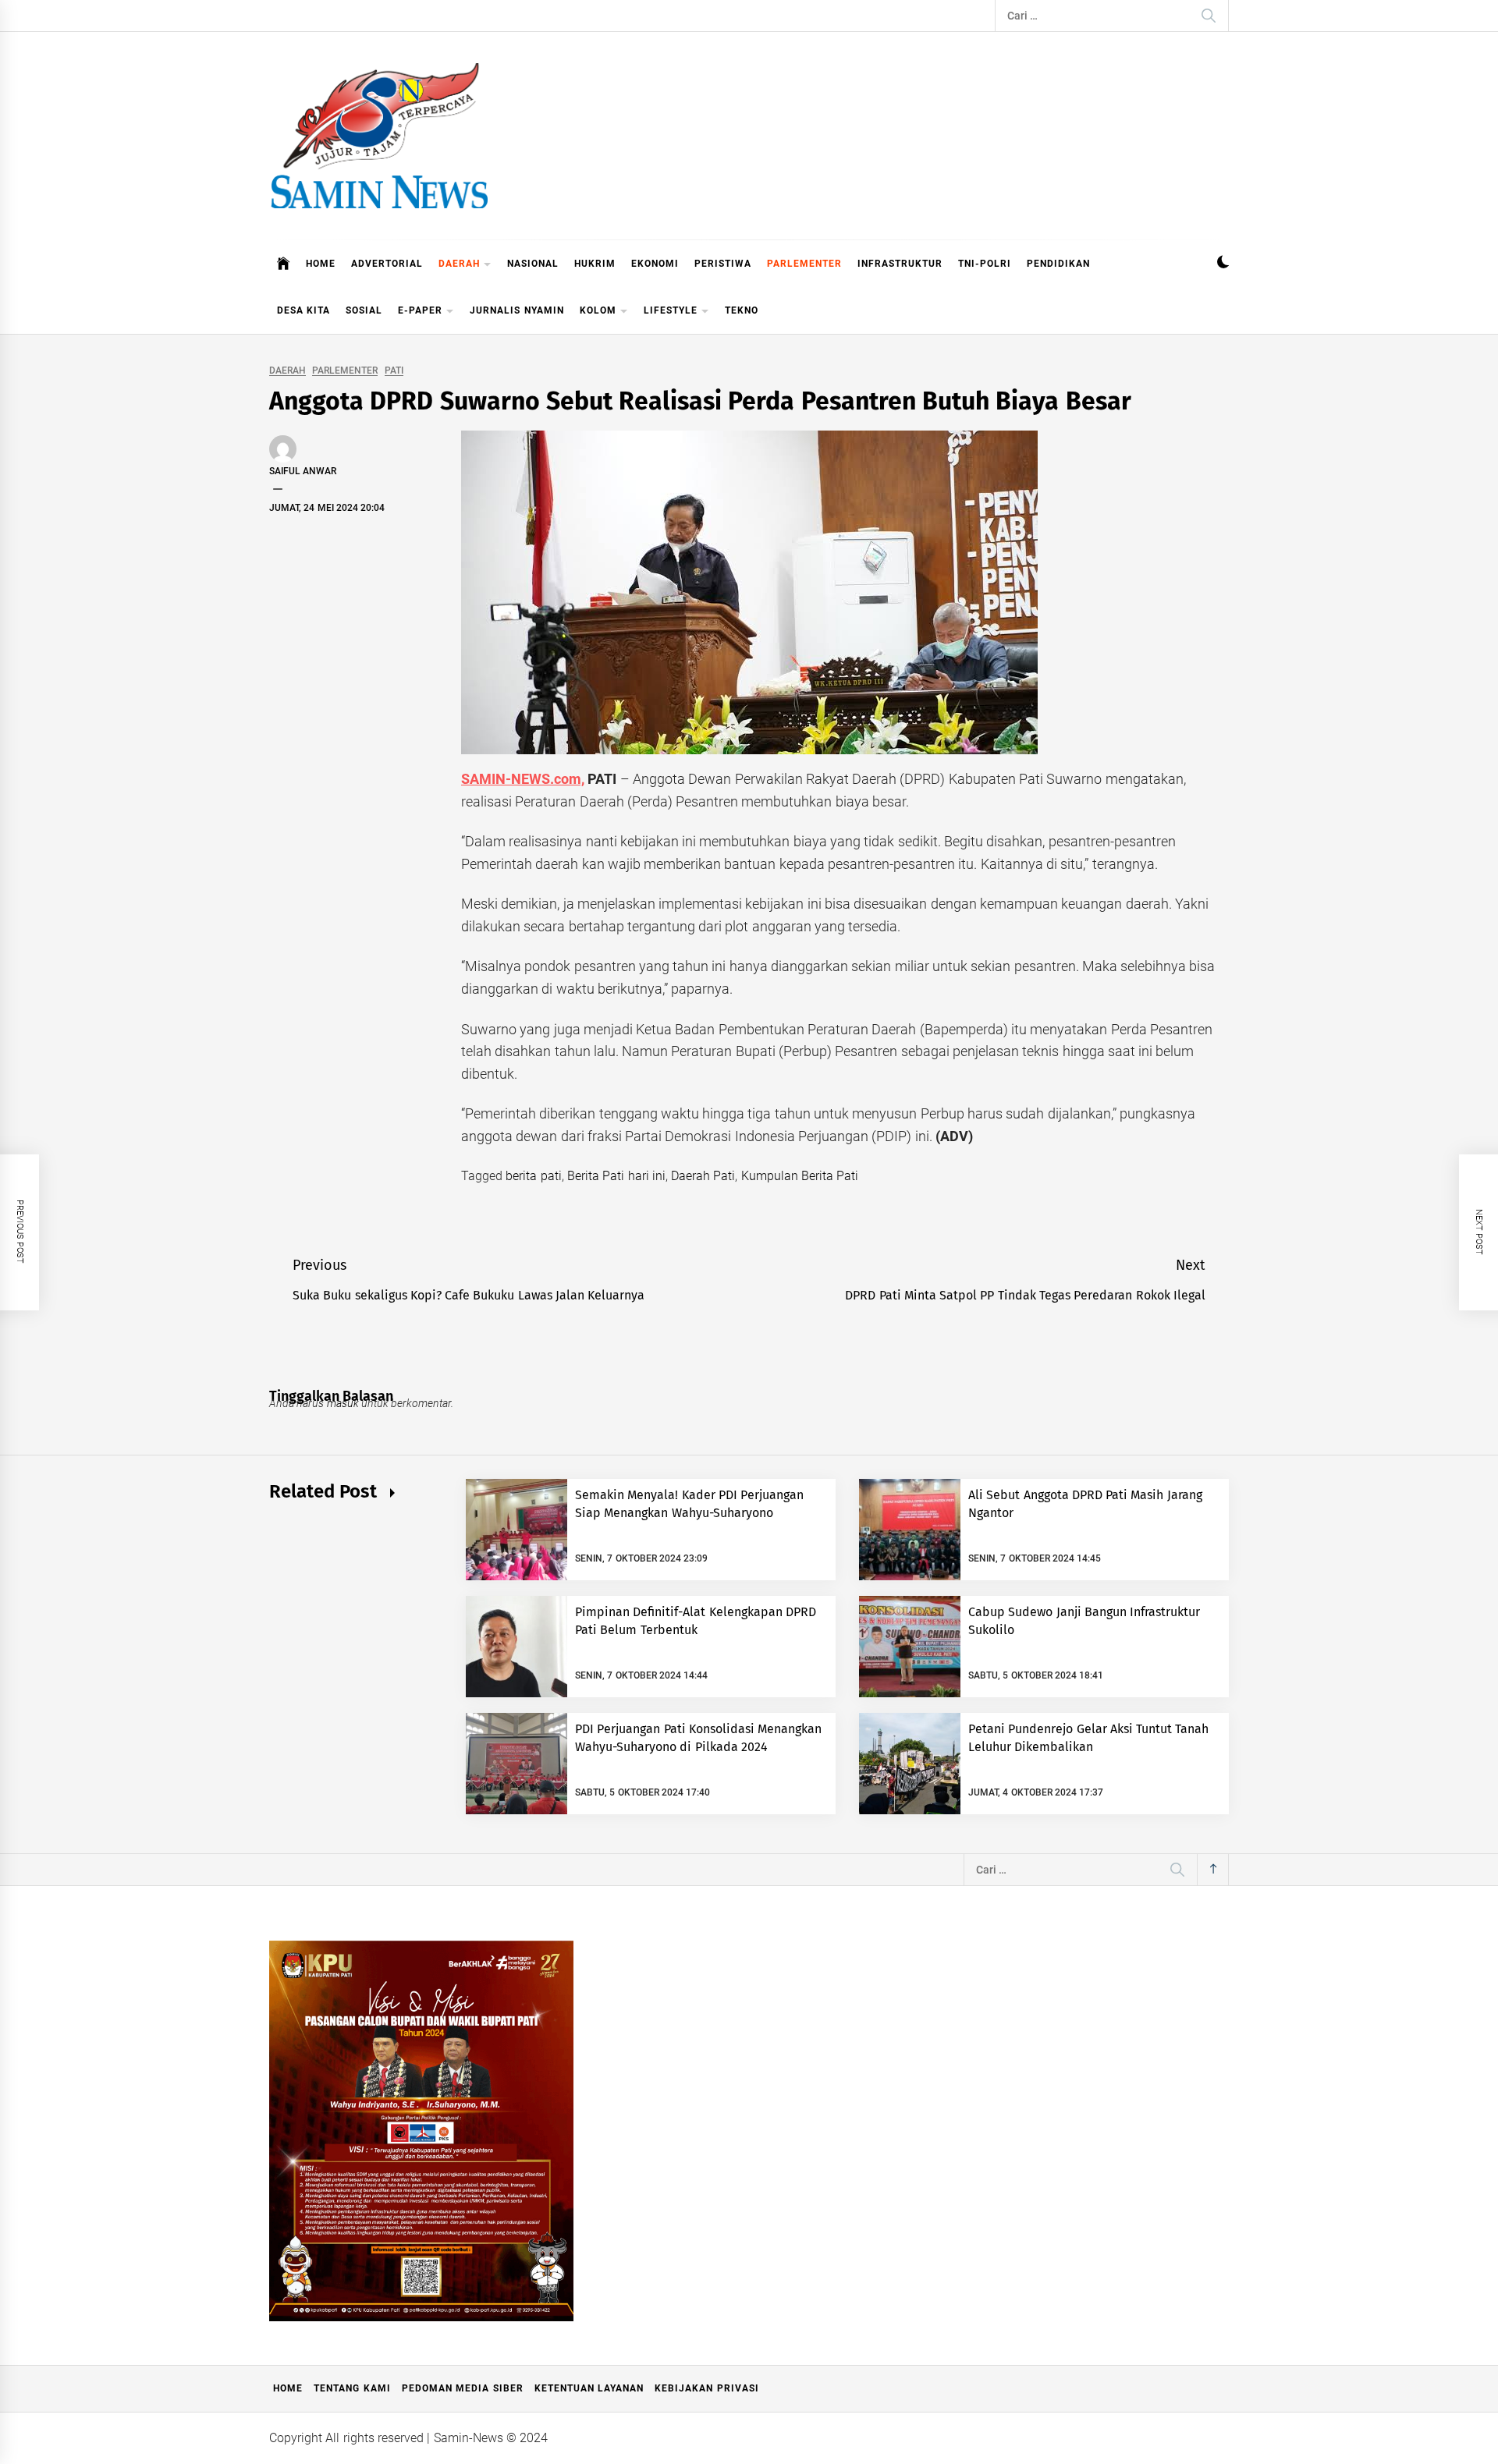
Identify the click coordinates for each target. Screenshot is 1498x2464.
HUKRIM (595, 264)
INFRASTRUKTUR (900, 264)
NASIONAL (533, 264)
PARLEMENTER (804, 264)
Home (288, 2388)
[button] (1223, 264)
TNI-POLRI (985, 264)
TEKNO (742, 310)
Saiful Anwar (303, 471)
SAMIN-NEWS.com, (523, 779)
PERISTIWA (723, 264)
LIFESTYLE (671, 310)
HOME (321, 264)
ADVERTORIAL (387, 264)
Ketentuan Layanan (589, 2388)
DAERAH (459, 264)
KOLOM (598, 310)
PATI (394, 371)
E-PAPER (420, 310)
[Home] (284, 264)
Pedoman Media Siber (463, 2388)
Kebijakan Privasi (706, 2388)
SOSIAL (364, 310)
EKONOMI (655, 264)
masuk (343, 1403)
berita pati (533, 1176)
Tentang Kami (352, 2388)
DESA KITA (304, 310)
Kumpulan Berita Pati (800, 1176)
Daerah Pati (703, 1176)
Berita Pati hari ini (616, 1176)
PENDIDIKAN (1058, 264)
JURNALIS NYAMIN (516, 310)
